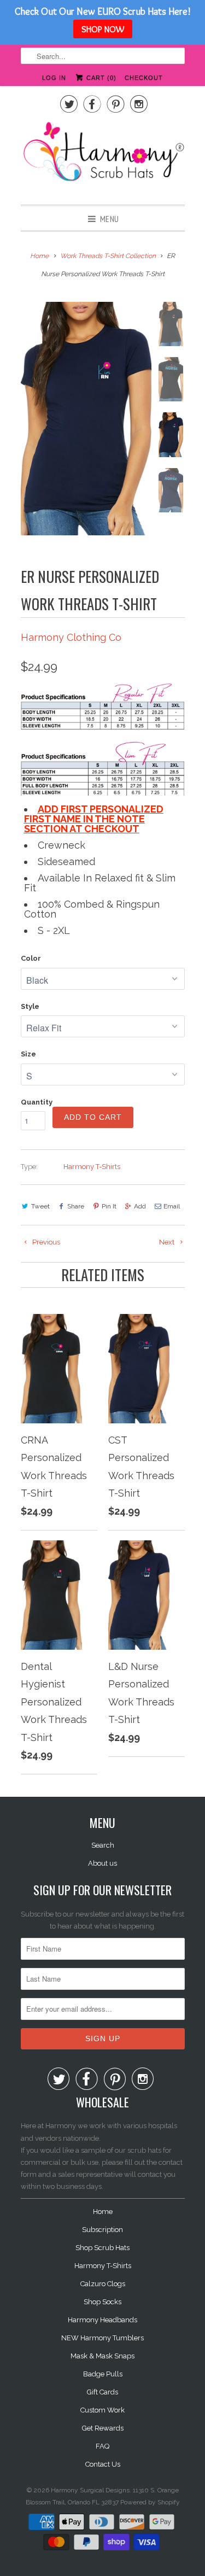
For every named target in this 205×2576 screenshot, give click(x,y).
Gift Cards (102, 2392)
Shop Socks (102, 2302)
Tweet (40, 1206)
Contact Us (103, 2464)
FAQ (102, 2446)
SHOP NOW (103, 29)
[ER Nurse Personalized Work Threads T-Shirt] (86, 419)
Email (172, 1206)
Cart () (100, 78)
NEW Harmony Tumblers (102, 2338)
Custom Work (102, 2410)
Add (140, 1206)
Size (28, 1054)
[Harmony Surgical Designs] (103, 157)
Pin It (109, 1206)
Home (103, 2212)
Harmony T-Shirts (92, 1167)
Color (31, 958)
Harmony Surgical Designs (90, 2490)
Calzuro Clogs (103, 2284)
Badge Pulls (103, 2374)
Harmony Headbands (102, 2320)
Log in (54, 78)
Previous (45, 1242)
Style (30, 1006)
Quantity (37, 1102)
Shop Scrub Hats (102, 2248)
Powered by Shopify (150, 2502)
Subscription (102, 2230)
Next (168, 1242)
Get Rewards (103, 2428)
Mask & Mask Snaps (102, 2356)
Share (76, 1206)
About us (102, 1863)
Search (103, 1845)
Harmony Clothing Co (71, 637)
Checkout (144, 78)
